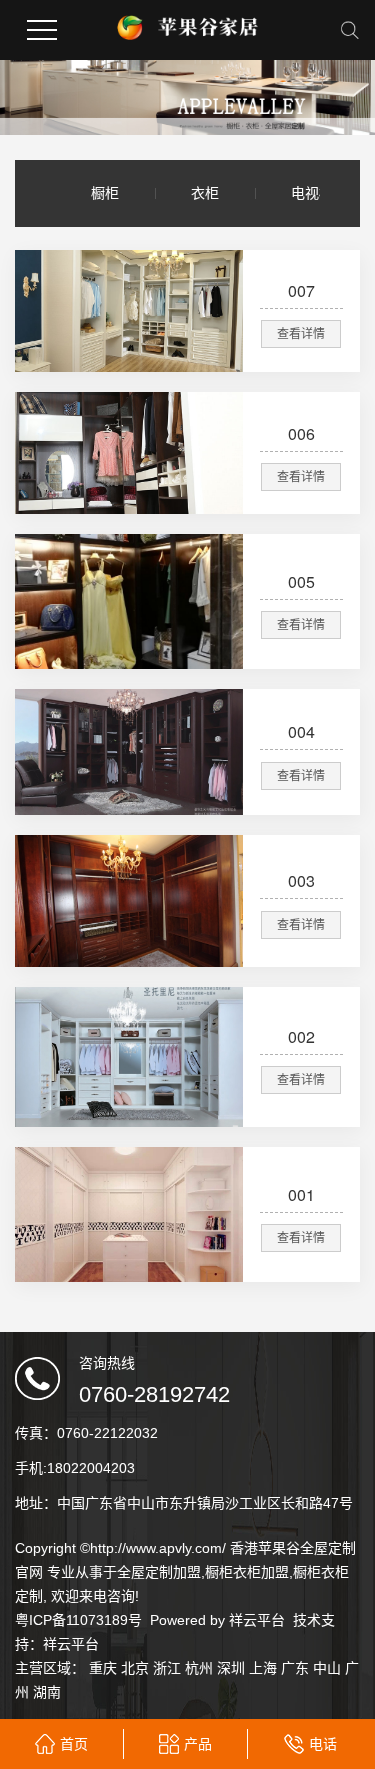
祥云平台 (257, 1620)
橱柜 (105, 193)
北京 (135, 1668)
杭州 (199, 1668)
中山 (327, 1668)
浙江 (167, 1668)
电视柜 (312, 193)
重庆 (103, 1668)
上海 (263, 1668)
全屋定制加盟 (159, 1572)
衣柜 (205, 193)
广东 (295, 1668)
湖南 (47, 1692)
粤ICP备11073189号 (78, 1620)
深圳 (231, 1668)
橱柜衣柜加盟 (247, 1572)
